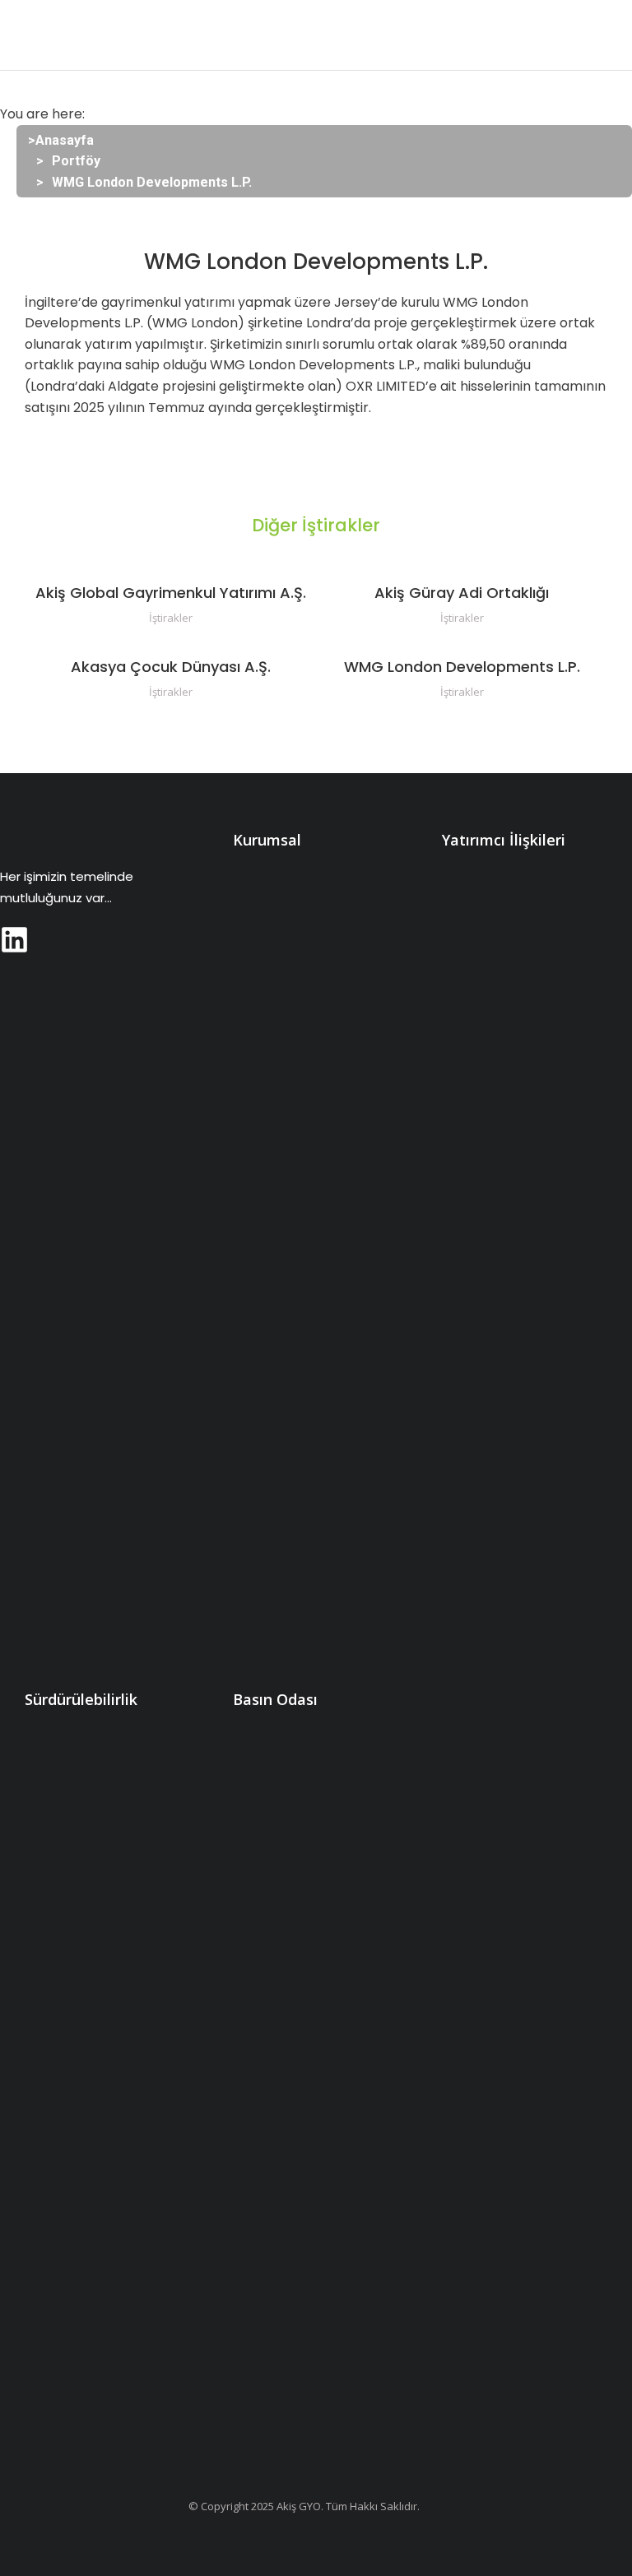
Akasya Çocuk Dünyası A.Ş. (171, 667)
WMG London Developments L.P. (462, 667)
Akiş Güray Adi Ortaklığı (462, 593)
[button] (24, 35)
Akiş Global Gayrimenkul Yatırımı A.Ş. (171, 593)
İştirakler (171, 618)
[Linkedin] (14, 940)
